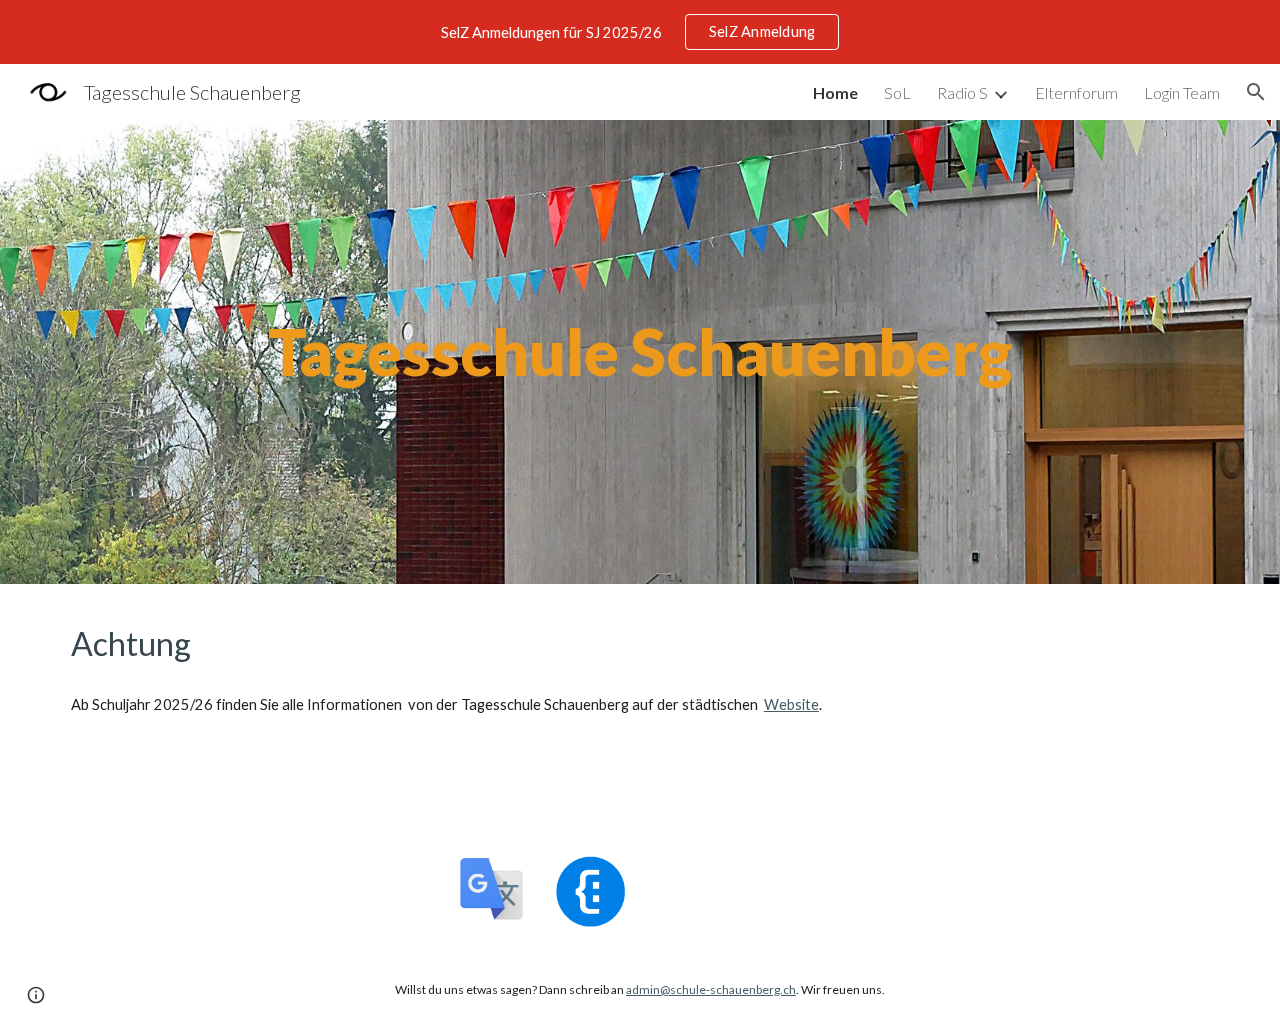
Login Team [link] (1182, 92)
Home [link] (835, 92)
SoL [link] (897, 92)
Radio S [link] (962, 92)
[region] (640, 32)
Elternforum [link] (1076, 92)
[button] (1256, 92)
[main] (640, 352)
